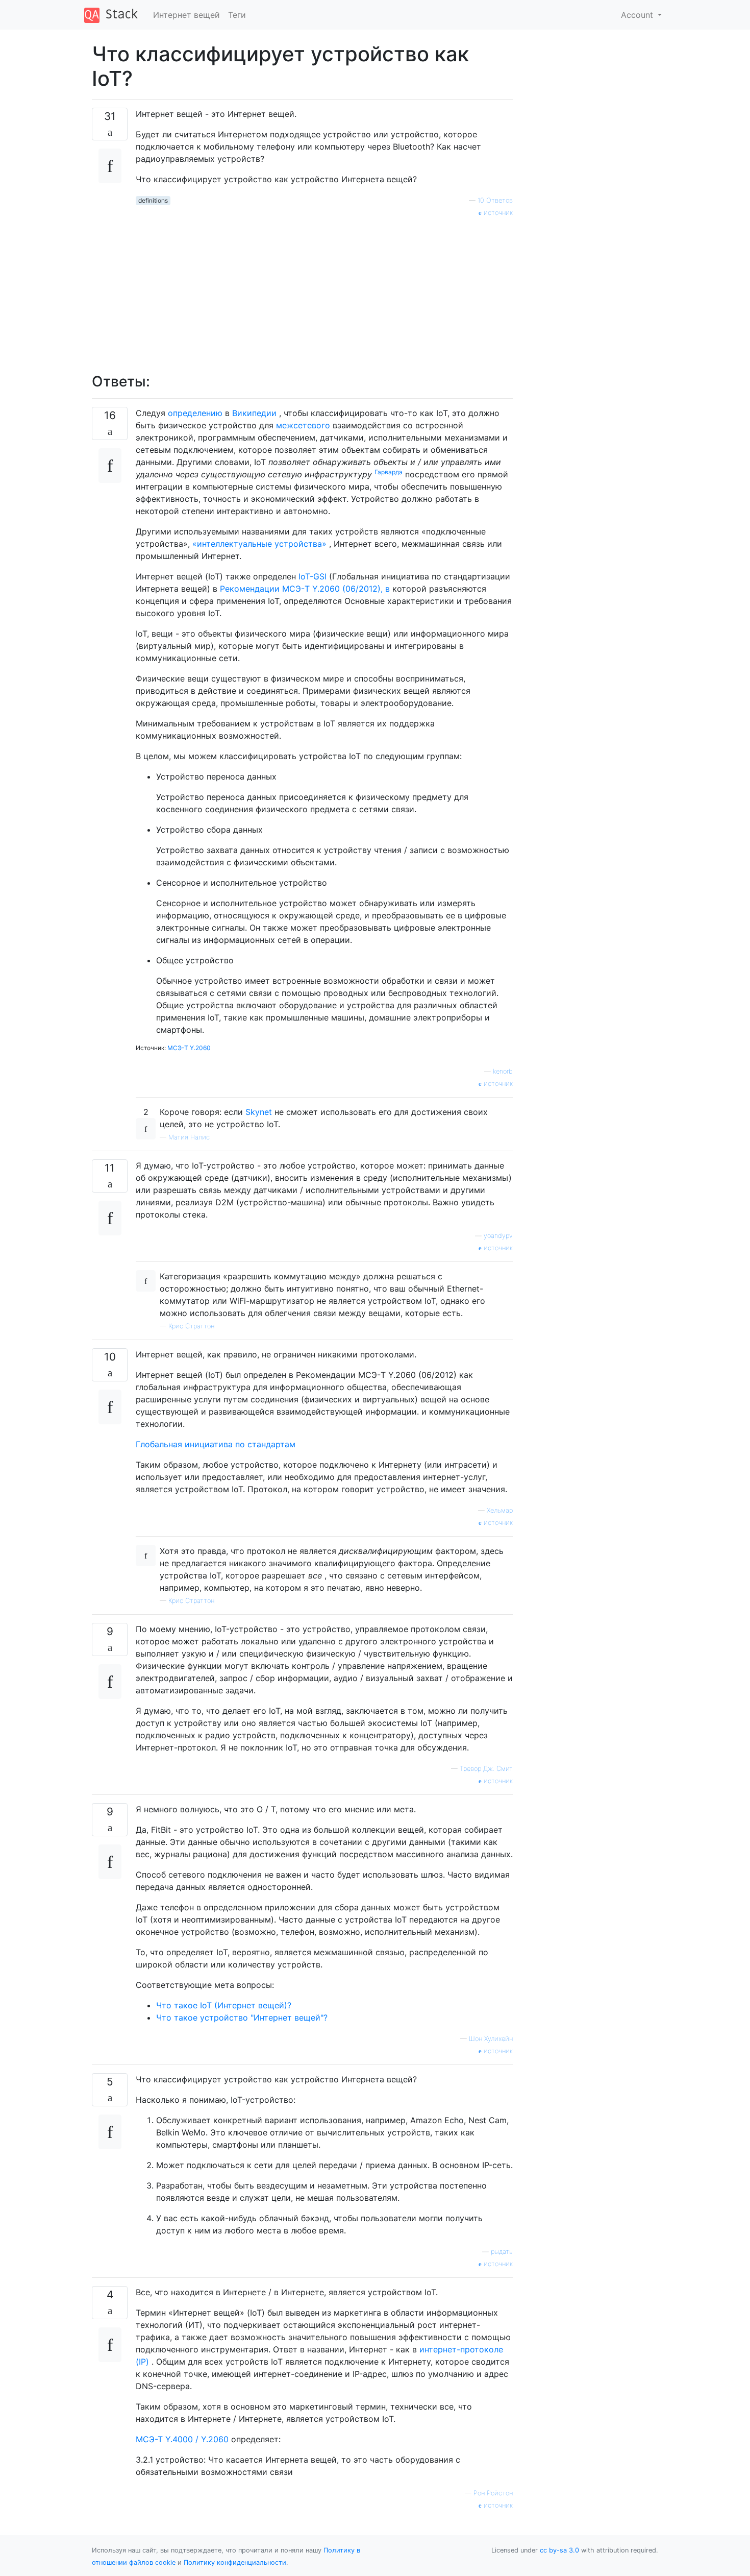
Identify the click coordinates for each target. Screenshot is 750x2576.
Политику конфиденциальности (235, 2562)
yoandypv (498, 1236)
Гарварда (389, 472)
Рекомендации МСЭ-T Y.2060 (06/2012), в (305, 589)
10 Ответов (495, 200)
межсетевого (303, 425)
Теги (237, 15)
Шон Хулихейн (491, 2039)
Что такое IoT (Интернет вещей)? (224, 2005)
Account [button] (638, 15)
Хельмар (500, 1510)
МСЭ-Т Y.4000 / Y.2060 (182, 2439)
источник (497, 213)
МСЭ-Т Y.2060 (189, 1048)
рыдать (502, 2252)
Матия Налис (189, 1137)
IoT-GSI (312, 576)
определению (195, 413)
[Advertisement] (324, 289)
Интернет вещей (186, 15)
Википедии (254, 413)
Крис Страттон (191, 1326)
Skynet (259, 1112)
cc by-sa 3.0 (559, 2550)
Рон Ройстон (493, 2493)
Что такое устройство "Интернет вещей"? (242, 2018)
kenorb (503, 1071)
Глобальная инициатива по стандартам (216, 1444)
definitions (153, 200)
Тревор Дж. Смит (486, 1769)
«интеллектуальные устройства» (259, 544)
